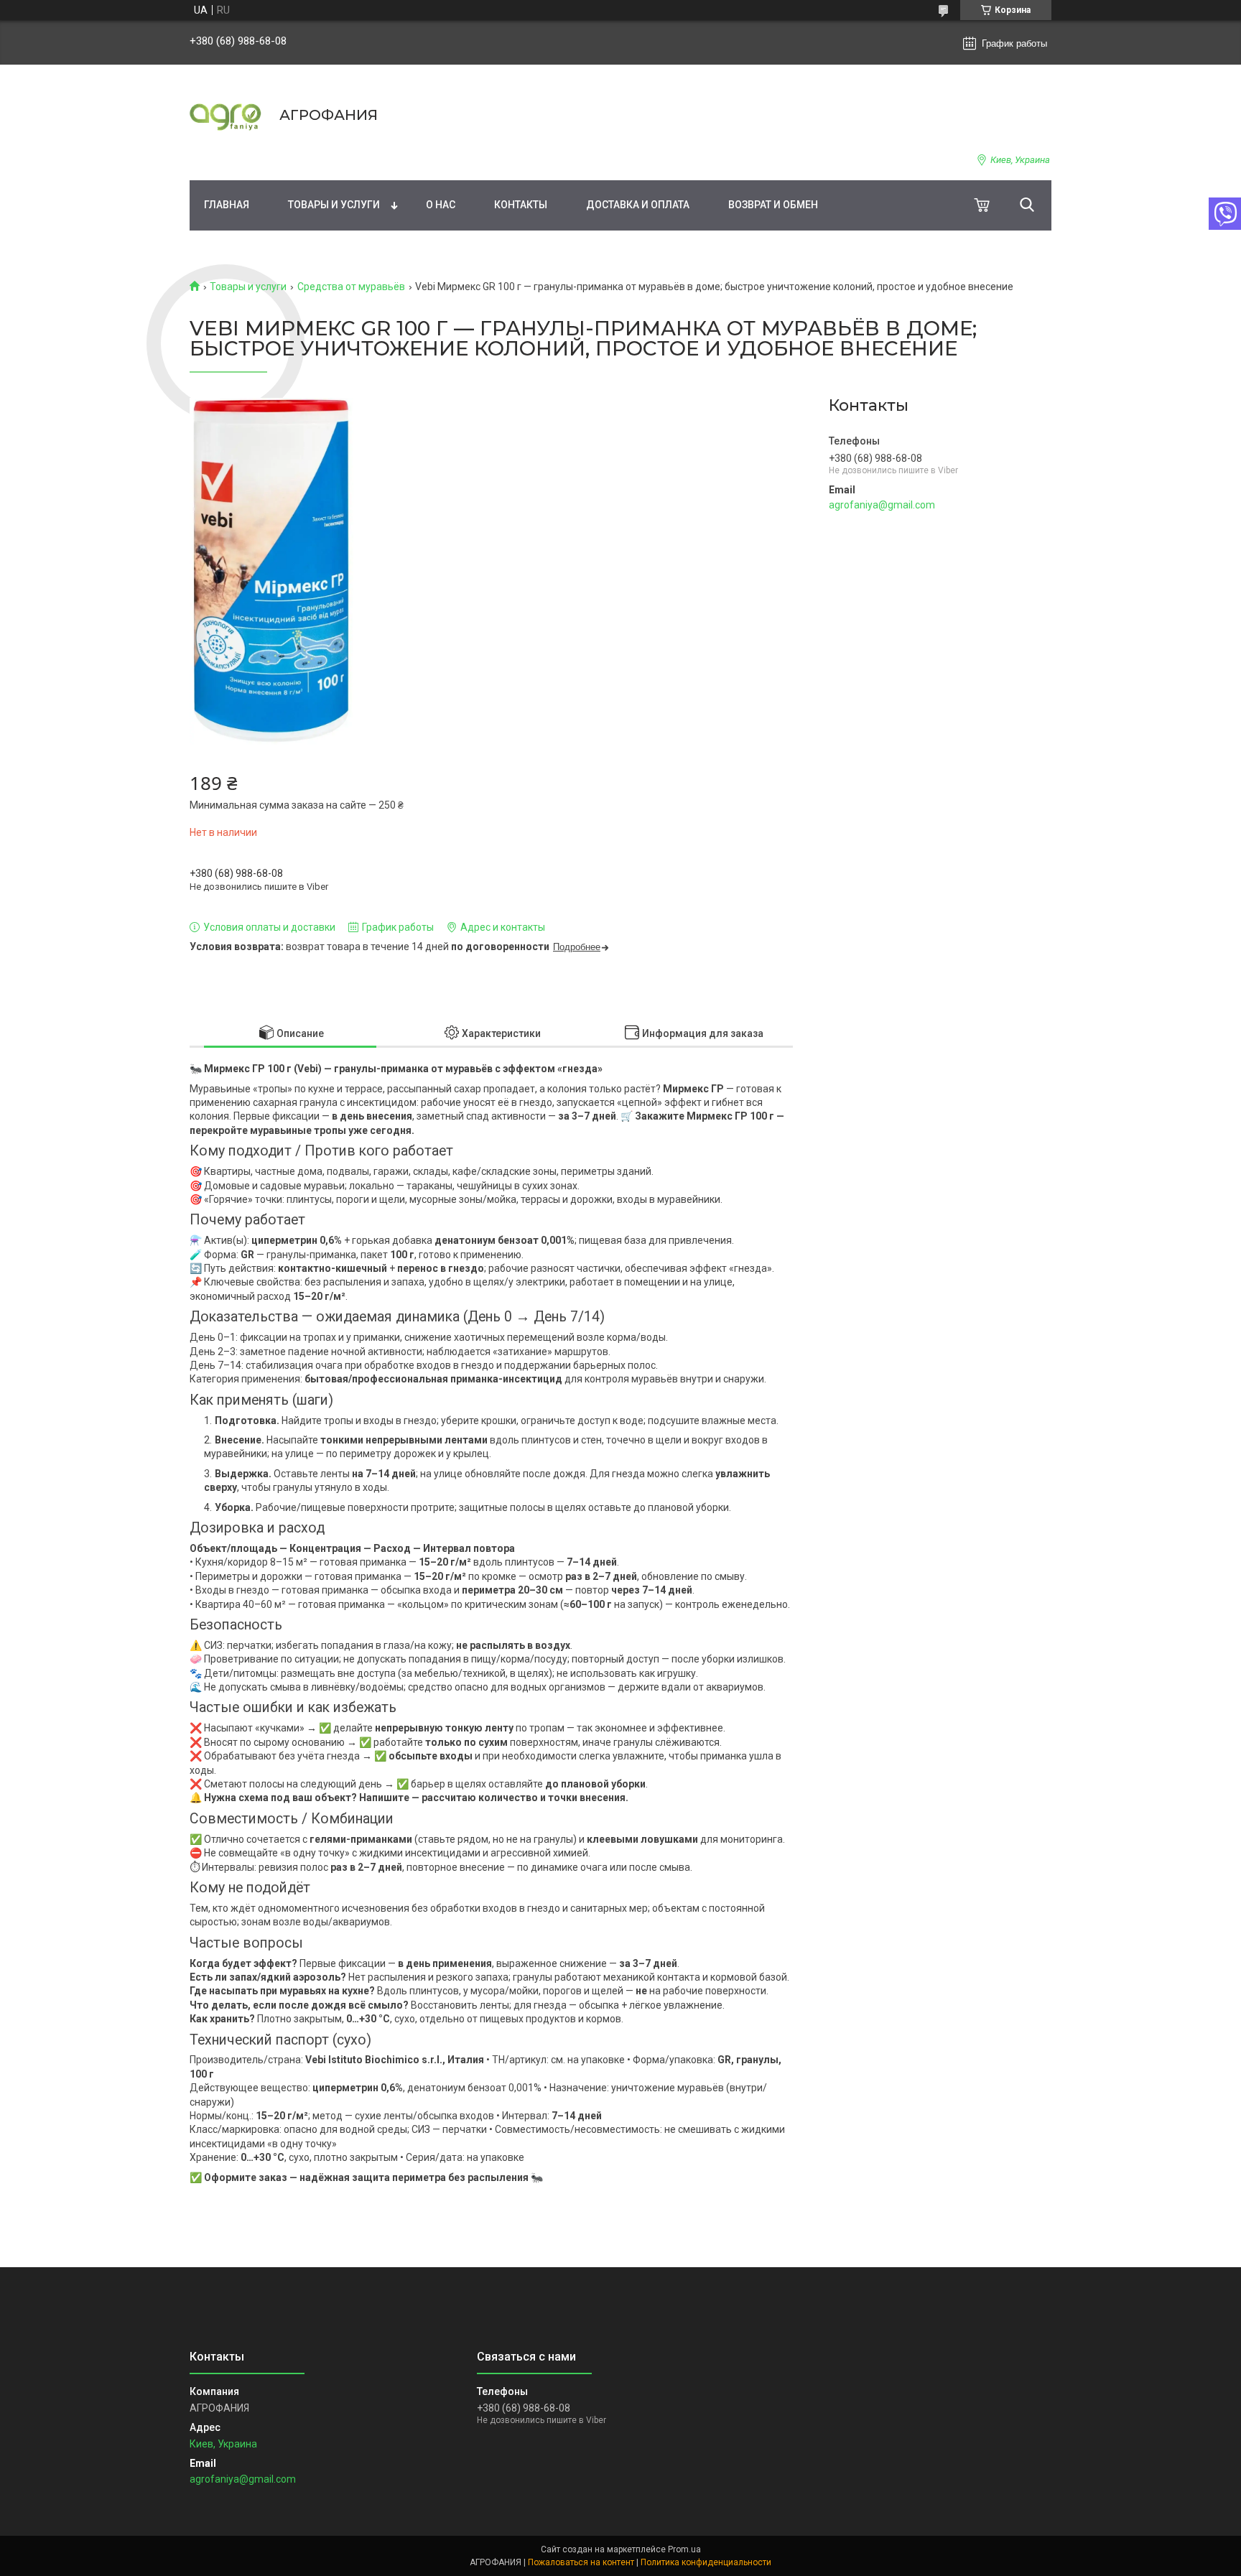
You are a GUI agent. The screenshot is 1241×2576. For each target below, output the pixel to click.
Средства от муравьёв (351, 287)
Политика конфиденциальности (706, 2562)
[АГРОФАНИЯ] (226, 115)
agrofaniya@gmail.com (882, 505)
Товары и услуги (334, 205)
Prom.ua (684, 2549)
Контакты (521, 205)
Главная (227, 205)
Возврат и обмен (773, 205)
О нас (441, 205)
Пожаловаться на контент (581, 2562)
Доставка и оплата (638, 205)
